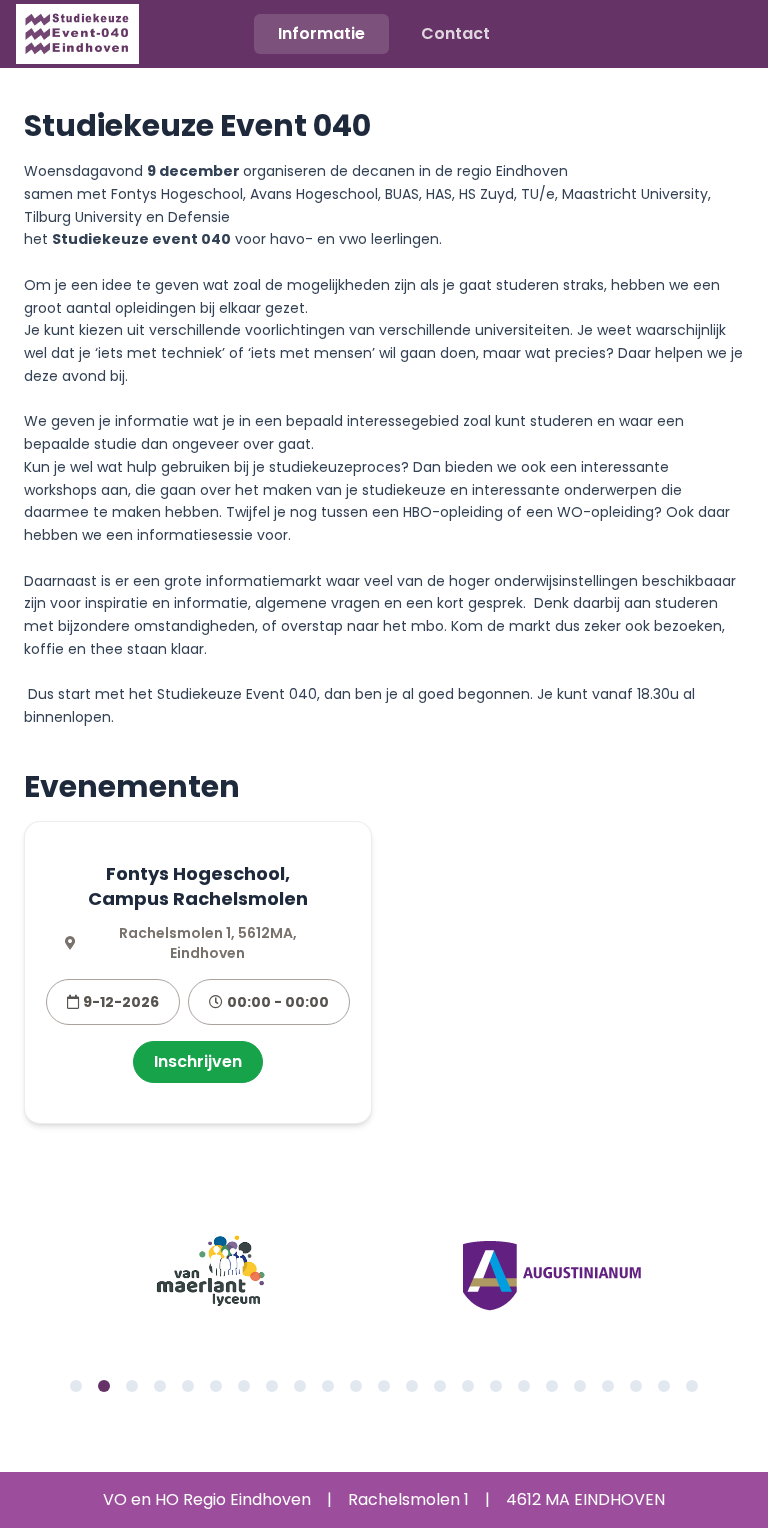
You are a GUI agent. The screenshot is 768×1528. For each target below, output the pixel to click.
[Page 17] (524, 1386)
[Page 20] (608, 1386)
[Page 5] (188, 1386)
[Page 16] (496, 1386)
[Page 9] (300, 1386)
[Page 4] (160, 1386)
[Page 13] (412, 1386)
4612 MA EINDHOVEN (585, 1499)
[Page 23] (692, 1386)
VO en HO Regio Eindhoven (207, 1499)
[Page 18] (552, 1386)
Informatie (321, 33)
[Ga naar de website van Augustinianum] (552, 1276)
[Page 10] (328, 1386)
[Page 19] (580, 1386)
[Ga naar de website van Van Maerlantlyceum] (216, 1276)
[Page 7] (244, 1386)
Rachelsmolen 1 (408, 1499)
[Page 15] (468, 1386)
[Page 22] (664, 1386)
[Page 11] (356, 1386)
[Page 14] (440, 1386)
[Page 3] (132, 1386)
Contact (455, 33)
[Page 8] (272, 1386)
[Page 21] (636, 1386)
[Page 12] (384, 1386)
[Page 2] (104, 1386)
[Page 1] (76, 1386)
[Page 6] (216, 1386)
